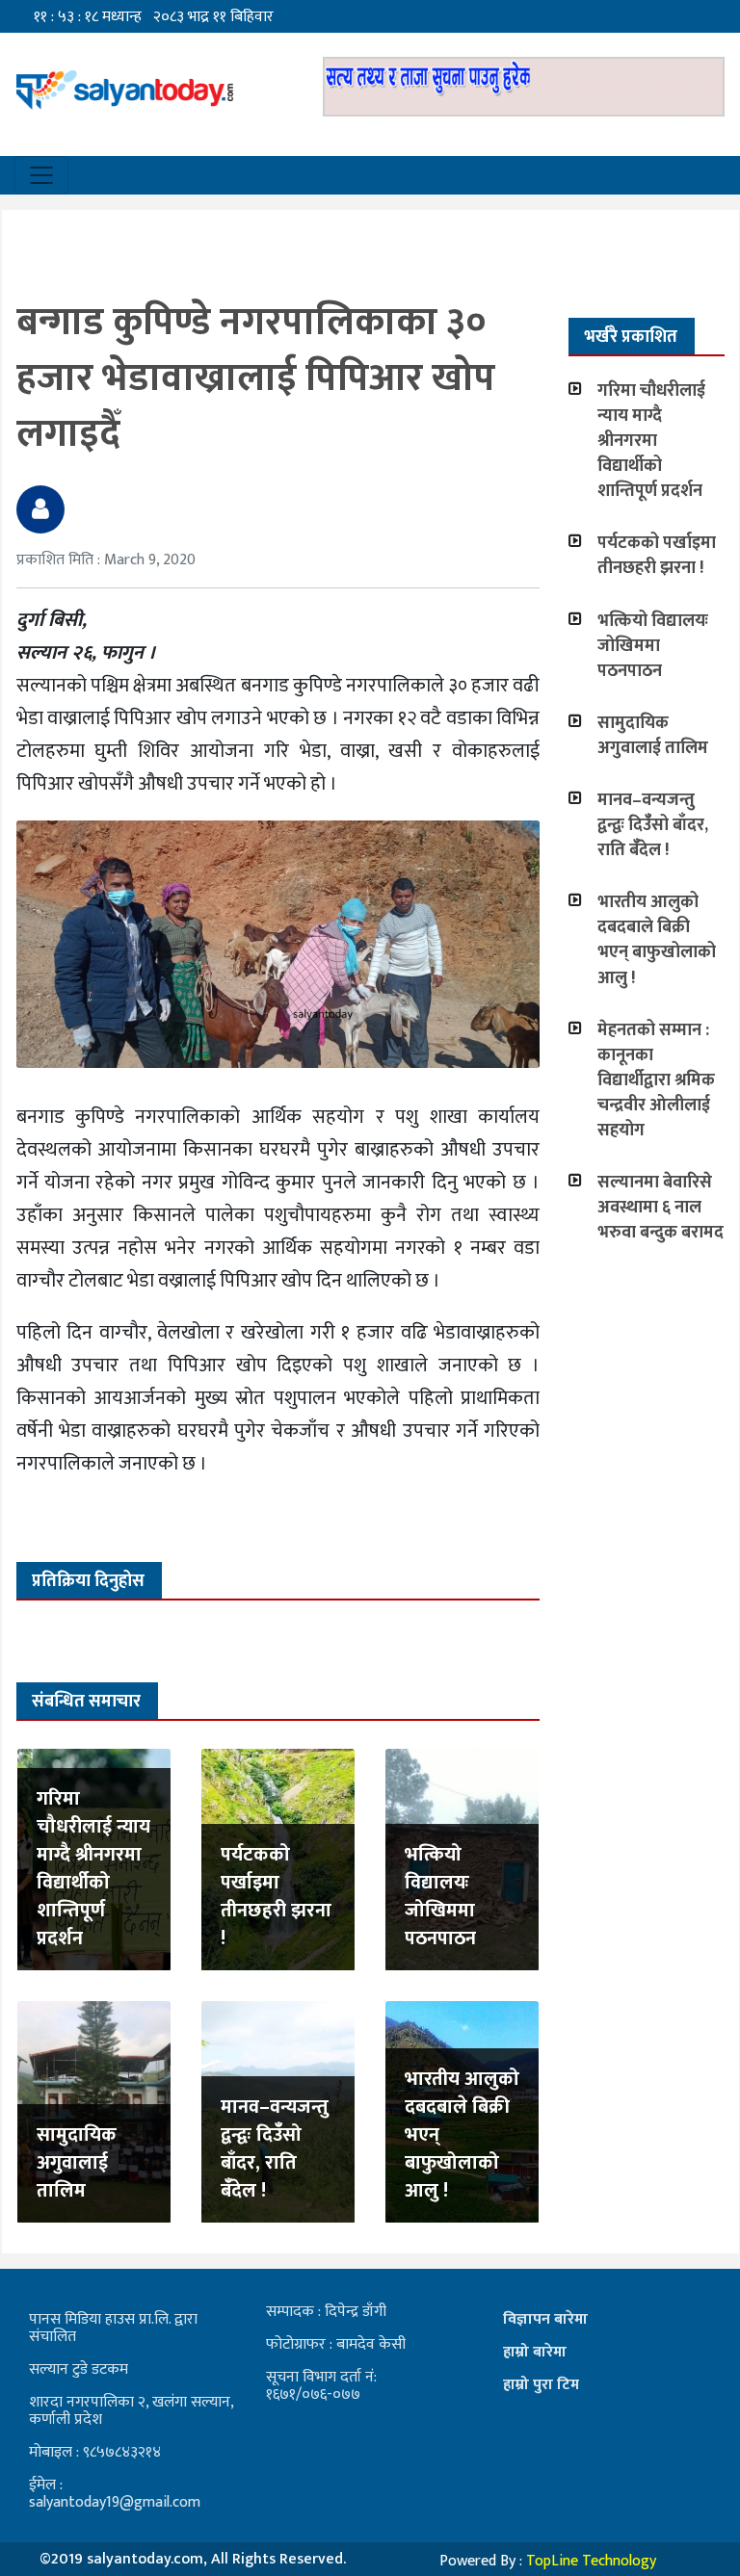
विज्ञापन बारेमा (545, 2319)
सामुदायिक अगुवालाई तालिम (77, 2163)
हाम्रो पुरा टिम (541, 2385)
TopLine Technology (591, 2561)
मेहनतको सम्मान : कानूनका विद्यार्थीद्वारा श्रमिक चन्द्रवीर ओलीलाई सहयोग (656, 1080)
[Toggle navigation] (41, 175)
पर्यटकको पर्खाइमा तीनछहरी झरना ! (276, 1897)
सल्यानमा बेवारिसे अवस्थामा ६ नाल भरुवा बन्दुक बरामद (661, 1208)
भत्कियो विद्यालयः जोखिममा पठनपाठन (440, 1897)
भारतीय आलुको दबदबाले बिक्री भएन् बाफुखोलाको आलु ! (657, 940)
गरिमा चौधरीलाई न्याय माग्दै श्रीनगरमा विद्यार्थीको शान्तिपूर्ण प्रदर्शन (93, 1869)
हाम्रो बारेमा (535, 2352)
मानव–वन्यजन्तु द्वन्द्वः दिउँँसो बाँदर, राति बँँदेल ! (275, 2149)
